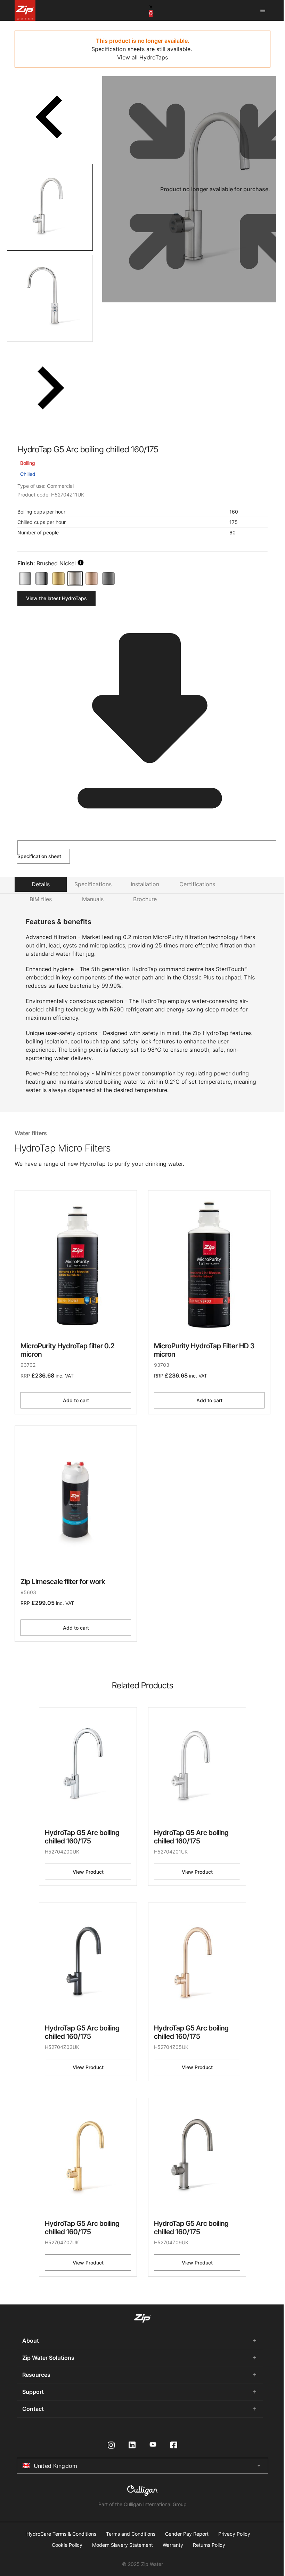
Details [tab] (41, 884)
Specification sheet (39, 856)
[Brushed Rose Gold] (92, 579)
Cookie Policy (67, 2545)
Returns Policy (209, 2545)
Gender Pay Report (187, 2534)
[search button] (81, 563)
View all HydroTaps (142, 57)
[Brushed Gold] (58, 579)
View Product (88, 1872)
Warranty (173, 2545)
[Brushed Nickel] (75, 579)
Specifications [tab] (93, 884)
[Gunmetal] (108, 579)
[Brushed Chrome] (42, 579)
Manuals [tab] (93, 899)
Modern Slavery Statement (123, 2545)
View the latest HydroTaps (56, 598)
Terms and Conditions (131, 2534)
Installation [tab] (145, 884)
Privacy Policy (234, 2534)
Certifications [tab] (197, 884)
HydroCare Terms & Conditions (61, 2534)
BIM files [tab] (41, 899)
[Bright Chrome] (25, 579)
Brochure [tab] (145, 899)
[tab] (50, 207)
